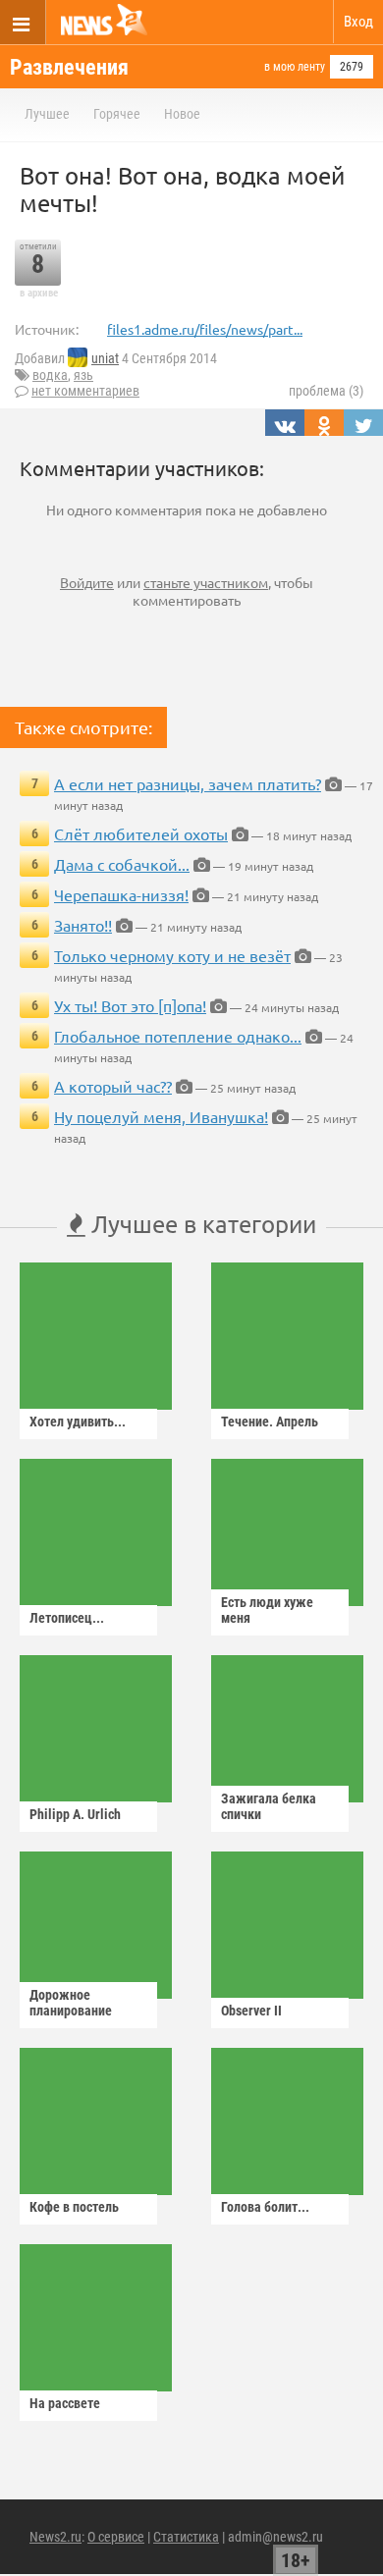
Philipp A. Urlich (75, 1814)
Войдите (87, 582)
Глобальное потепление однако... (178, 1036)
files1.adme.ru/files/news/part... (205, 329)
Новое (182, 114)
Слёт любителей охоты (141, 833)
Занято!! (83, 925)
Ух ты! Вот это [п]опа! (130, 1005)
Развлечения (69, 67)
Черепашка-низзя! (121, 894)
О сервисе (116, 2537)
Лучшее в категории (201, 1224)
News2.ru (55, 2537)
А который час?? (113, 1086)
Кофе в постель (74, 2207)
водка (50, 375)
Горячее (117, 114)
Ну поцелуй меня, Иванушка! (161, 1116)
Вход (358, 22)
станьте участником (206, 582)
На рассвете (65, 2403)
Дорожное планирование (71, 2003)
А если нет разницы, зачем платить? (188, 783)
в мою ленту (295, 67)
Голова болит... (265, 2207)
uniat (105, 358)
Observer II (251, 2011)
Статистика (186, 2537)
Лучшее (47, 114)
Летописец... (67, 1618)
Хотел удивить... (78, 1422)
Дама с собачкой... (122, 864)
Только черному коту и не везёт (172, 955)
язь (83, 375)
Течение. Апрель (270, 1422)
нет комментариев (85, 391)
